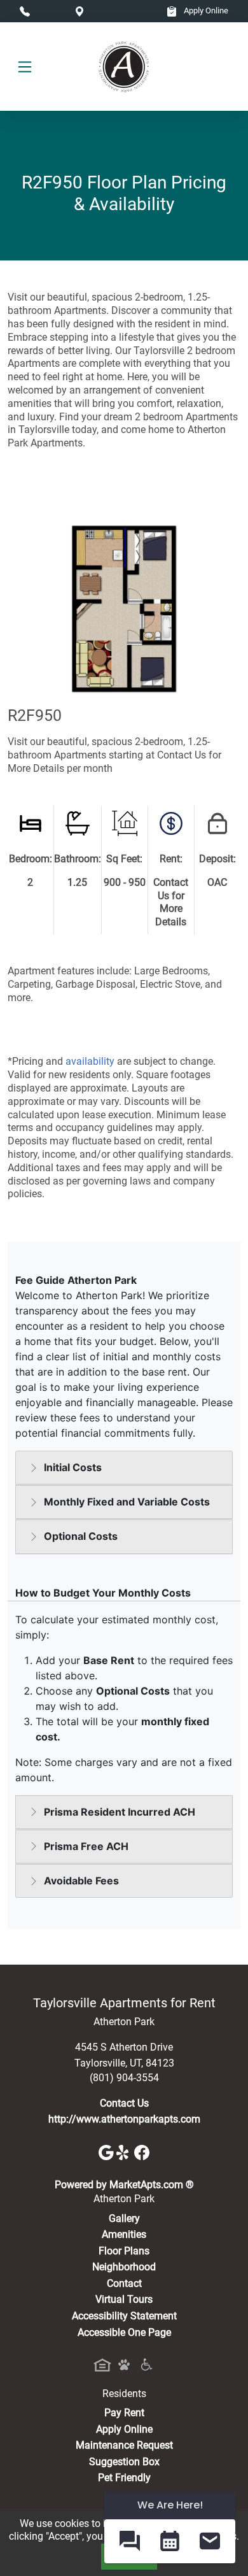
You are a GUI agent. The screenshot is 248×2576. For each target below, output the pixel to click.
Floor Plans (124, 2251)
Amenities (124, 2234)
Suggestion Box (124, 2462)
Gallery (124, 2218)
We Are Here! (170, 2505)
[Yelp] (125, 2152)
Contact (124, 2283)
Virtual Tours (124, 2299)
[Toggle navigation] (25, 67)
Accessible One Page (124, 2332)
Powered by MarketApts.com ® (124, 2185)
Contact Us (124, 2103)
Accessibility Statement (124, 2316)
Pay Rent (124, 2413)
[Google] (107, 2152)
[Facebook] (142, 2152)
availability (90, 1061)
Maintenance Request (124, 2445)
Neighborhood (124, 2267)
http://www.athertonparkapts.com (124, 2119)
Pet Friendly (124, 2478)
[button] (129, 2541)
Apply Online (205, 11)
